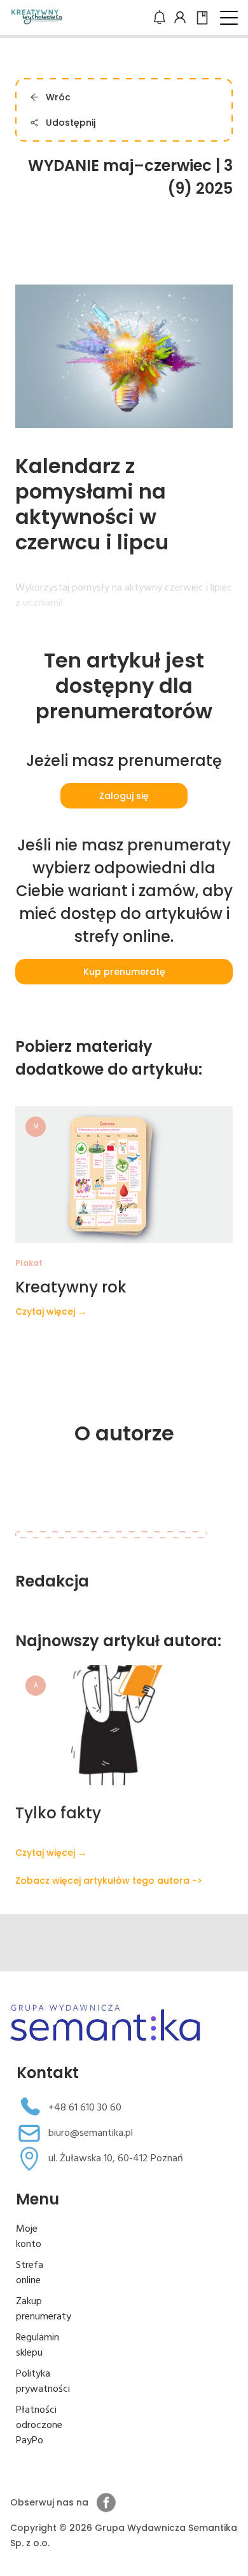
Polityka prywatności (43, 2382)
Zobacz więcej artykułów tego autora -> (109, 1881)
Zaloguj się (124, 796)
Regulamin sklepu (38, 2345)
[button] (229, 18)
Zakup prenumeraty (44, 2309)
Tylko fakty (58, 1813)
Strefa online (30, 2273)
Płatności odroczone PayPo (39, 2425)
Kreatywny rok (71, 1287)
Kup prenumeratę (124, 972)
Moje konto (29, 2237)
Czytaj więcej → (51, 1311)
